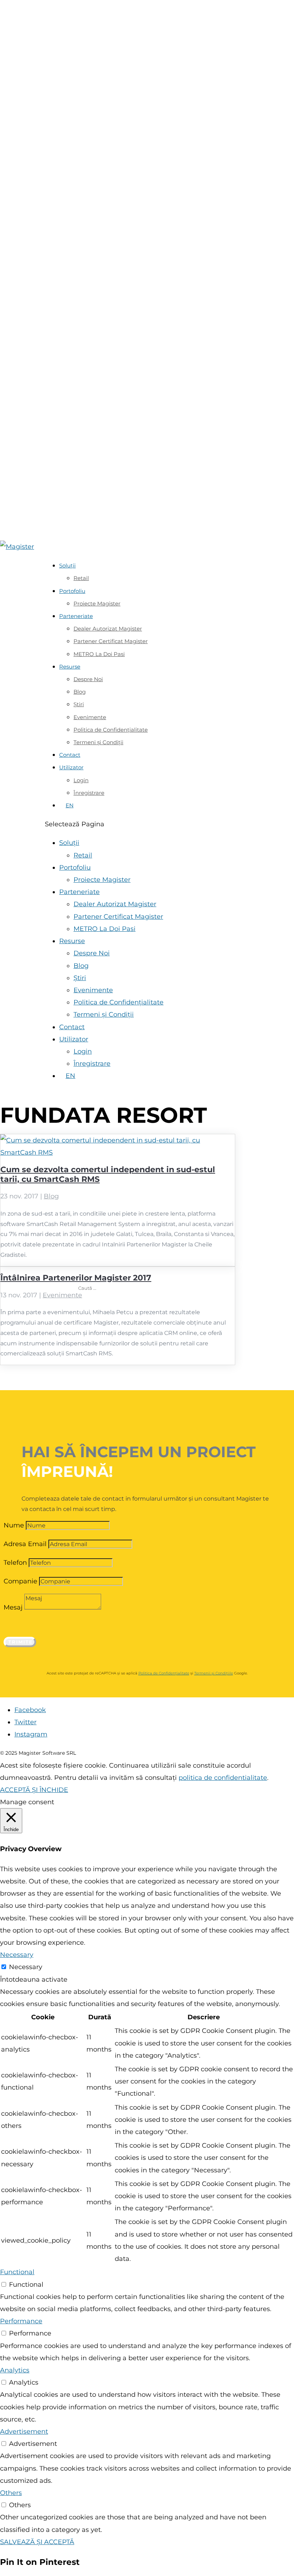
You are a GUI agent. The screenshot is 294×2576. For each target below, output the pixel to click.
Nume (14, 1525)
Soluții (67, 565)
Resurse (70, 667)
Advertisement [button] (24, 2432)
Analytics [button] (15, 2370)
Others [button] (11, 2493)
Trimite (21, 1642)
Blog (51, 1196)
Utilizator (71, 767)
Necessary (26, 1967)
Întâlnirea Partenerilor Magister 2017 (76, 1278)
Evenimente (62, 1295)
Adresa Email (25, 1544)
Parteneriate (76, 616)
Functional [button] (17, 2272)
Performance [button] (21, 2321)
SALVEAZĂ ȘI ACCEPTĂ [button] (37, 2542)
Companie (20, 1581)
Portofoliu (72, 591)
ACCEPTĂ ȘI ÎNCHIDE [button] (34, 1790)
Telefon (15, 1563)
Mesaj (13, 1607)
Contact (70, 755)
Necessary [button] (17, 1955)
